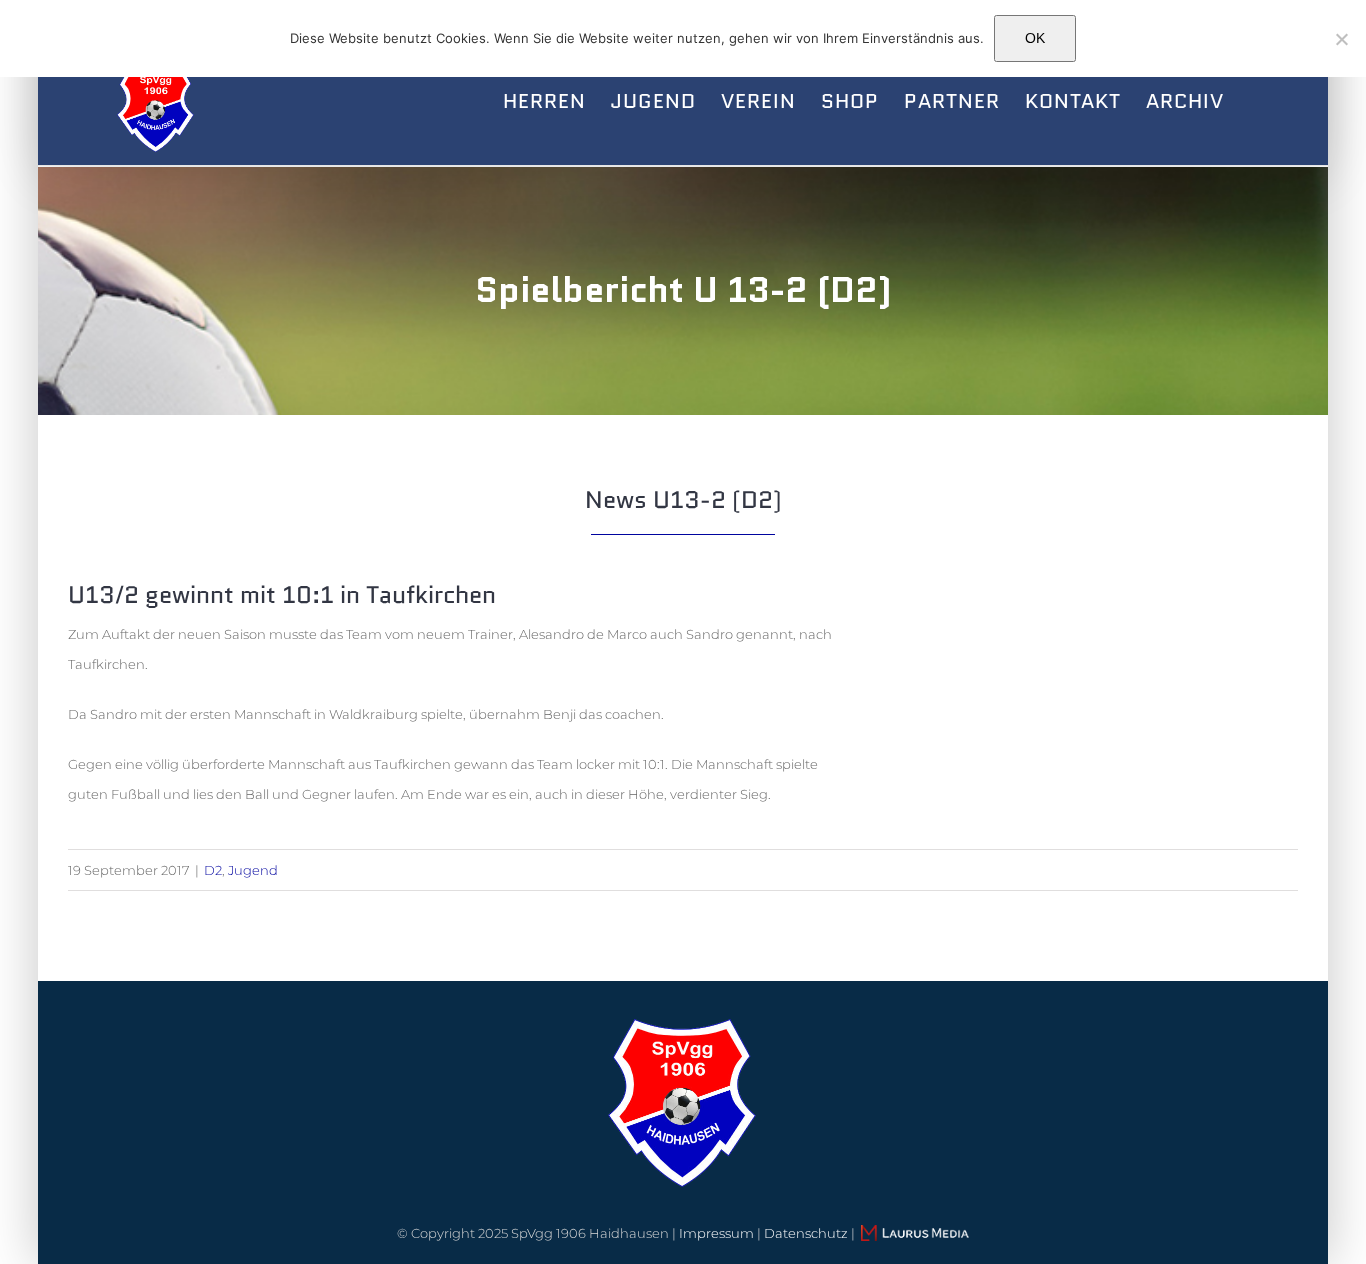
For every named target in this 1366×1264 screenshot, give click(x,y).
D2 (213, 870)
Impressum (716, 1233)
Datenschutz (806, 1233)
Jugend (253, 870)
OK (1035, 38)
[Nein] (1341, 39)
